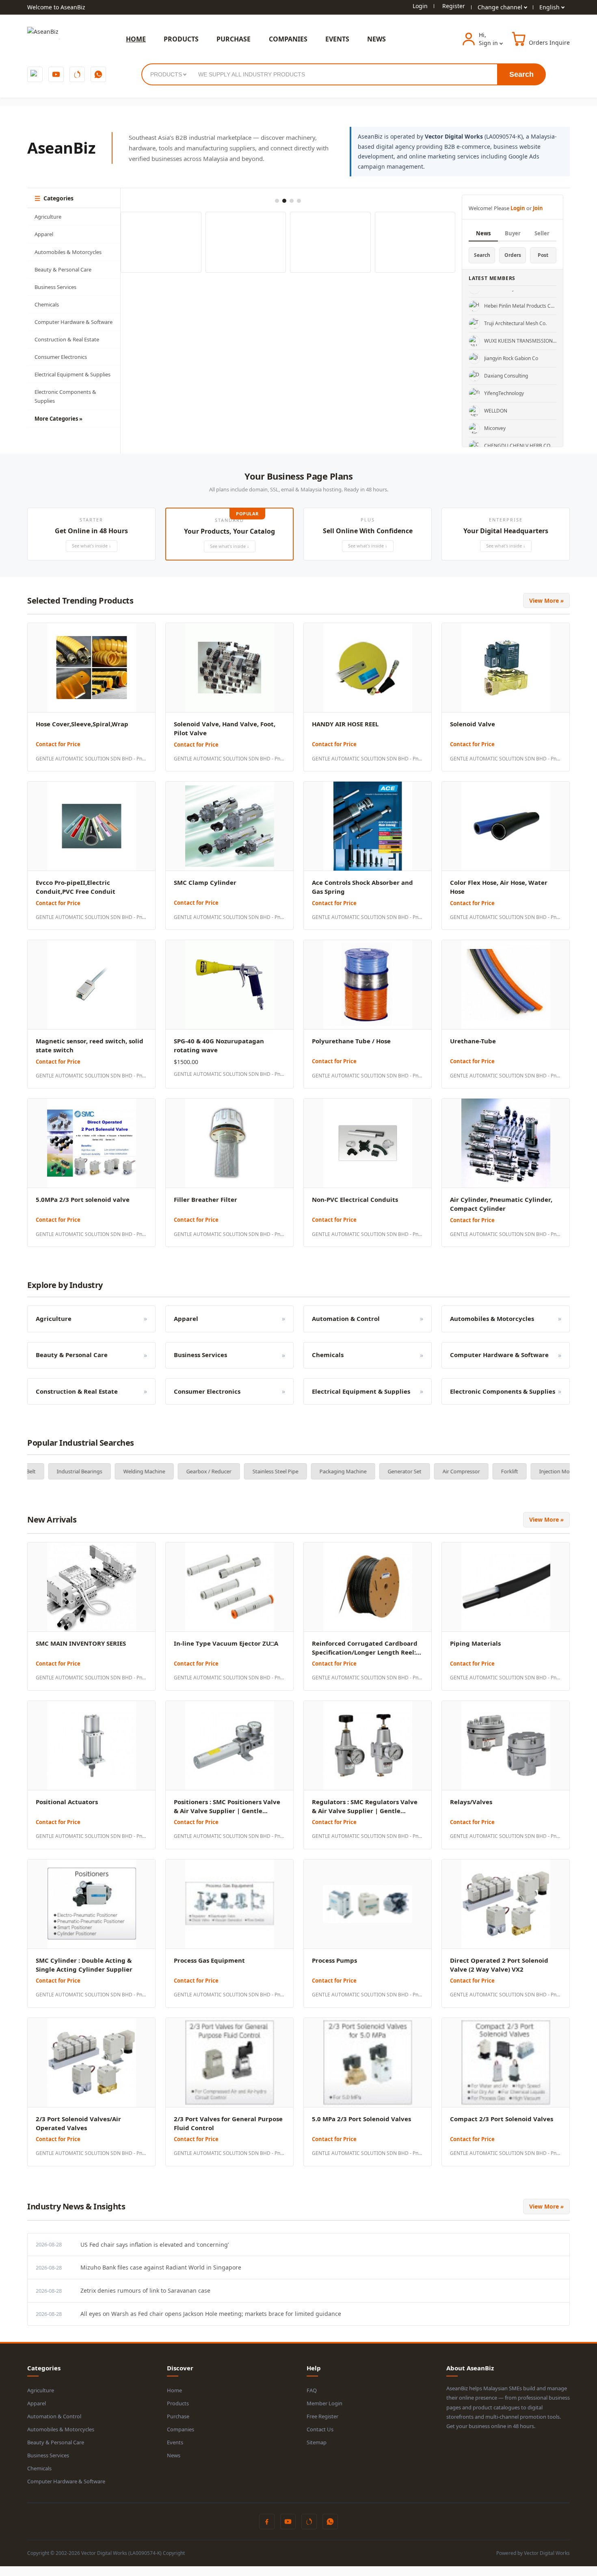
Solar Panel (554, 1471)
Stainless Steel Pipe (191, 1471)
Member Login (324, 2403)
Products (178, 2403)
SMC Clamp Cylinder (205, 882)
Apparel (44, 234)
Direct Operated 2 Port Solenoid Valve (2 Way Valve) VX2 (499, 1965)
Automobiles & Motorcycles (68, 252)
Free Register (322, 2416)
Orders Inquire (549, 42)
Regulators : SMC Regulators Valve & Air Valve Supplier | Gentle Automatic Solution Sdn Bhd (365, 1811)
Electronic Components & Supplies (65, 396)
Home (174, 2390)
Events (175, 2442)
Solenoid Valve (473, 724)
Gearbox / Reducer (124, 1471)
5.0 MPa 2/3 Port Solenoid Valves (361, 2119)
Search (521, 74)
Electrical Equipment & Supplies (72, 374)
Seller (542, 233)
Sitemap (317, 2442)
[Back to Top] (1, 2571)
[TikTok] (77, 74)
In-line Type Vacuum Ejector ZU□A (226, 1643)
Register (454, 6)
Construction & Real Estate (67, 339)
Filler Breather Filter (205, 1199)
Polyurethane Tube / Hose (351, 1041)
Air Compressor (376, 1471)
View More (546, 601)
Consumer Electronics (61, 357)
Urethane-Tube (473, 1041)
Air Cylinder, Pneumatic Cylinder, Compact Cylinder (501, 1204)
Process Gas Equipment (209, 1960)
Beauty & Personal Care (63, 269)
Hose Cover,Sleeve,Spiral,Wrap (82, 724)
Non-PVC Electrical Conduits (355, 1199)
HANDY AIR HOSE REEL (345, 724)
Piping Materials (475, 1643)
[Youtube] (56, 74)
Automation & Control (54, 2416)
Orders (513, 255)
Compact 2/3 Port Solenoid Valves (502, 2119)
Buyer (513, 233)
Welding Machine (59, 1471)
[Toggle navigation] (59, 39)
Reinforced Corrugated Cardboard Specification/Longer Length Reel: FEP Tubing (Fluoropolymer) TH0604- (367, 1652)
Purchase (178, 2416)
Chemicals (47, 304)
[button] (91, 534)
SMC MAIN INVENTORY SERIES (81, 1643)
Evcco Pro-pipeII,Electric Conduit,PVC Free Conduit (76, 887)
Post (543, 255)
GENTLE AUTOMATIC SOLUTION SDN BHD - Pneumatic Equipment (91, 759)
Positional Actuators (67, 1802)
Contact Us (320, 2429)
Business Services (55, 287)
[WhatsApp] (98, 74)
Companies (181, 2429)
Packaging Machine (258, 1471)
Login (420, 6)
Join (538, 208)
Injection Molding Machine (487, 1471)
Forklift (425, 1471)
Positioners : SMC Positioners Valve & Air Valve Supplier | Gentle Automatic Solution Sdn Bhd (227, 1811)
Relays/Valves (471, 1802)
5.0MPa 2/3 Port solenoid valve (83, 1199)
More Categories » (58, 419)
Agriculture (48, 217)
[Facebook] (35, 74)
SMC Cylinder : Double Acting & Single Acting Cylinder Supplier (84, 1965)
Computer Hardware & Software (74, 322)
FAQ (312, 2390)
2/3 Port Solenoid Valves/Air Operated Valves (78, 2123)
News (483, 233)
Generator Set (320, 1471)
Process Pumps (334, 1960)
